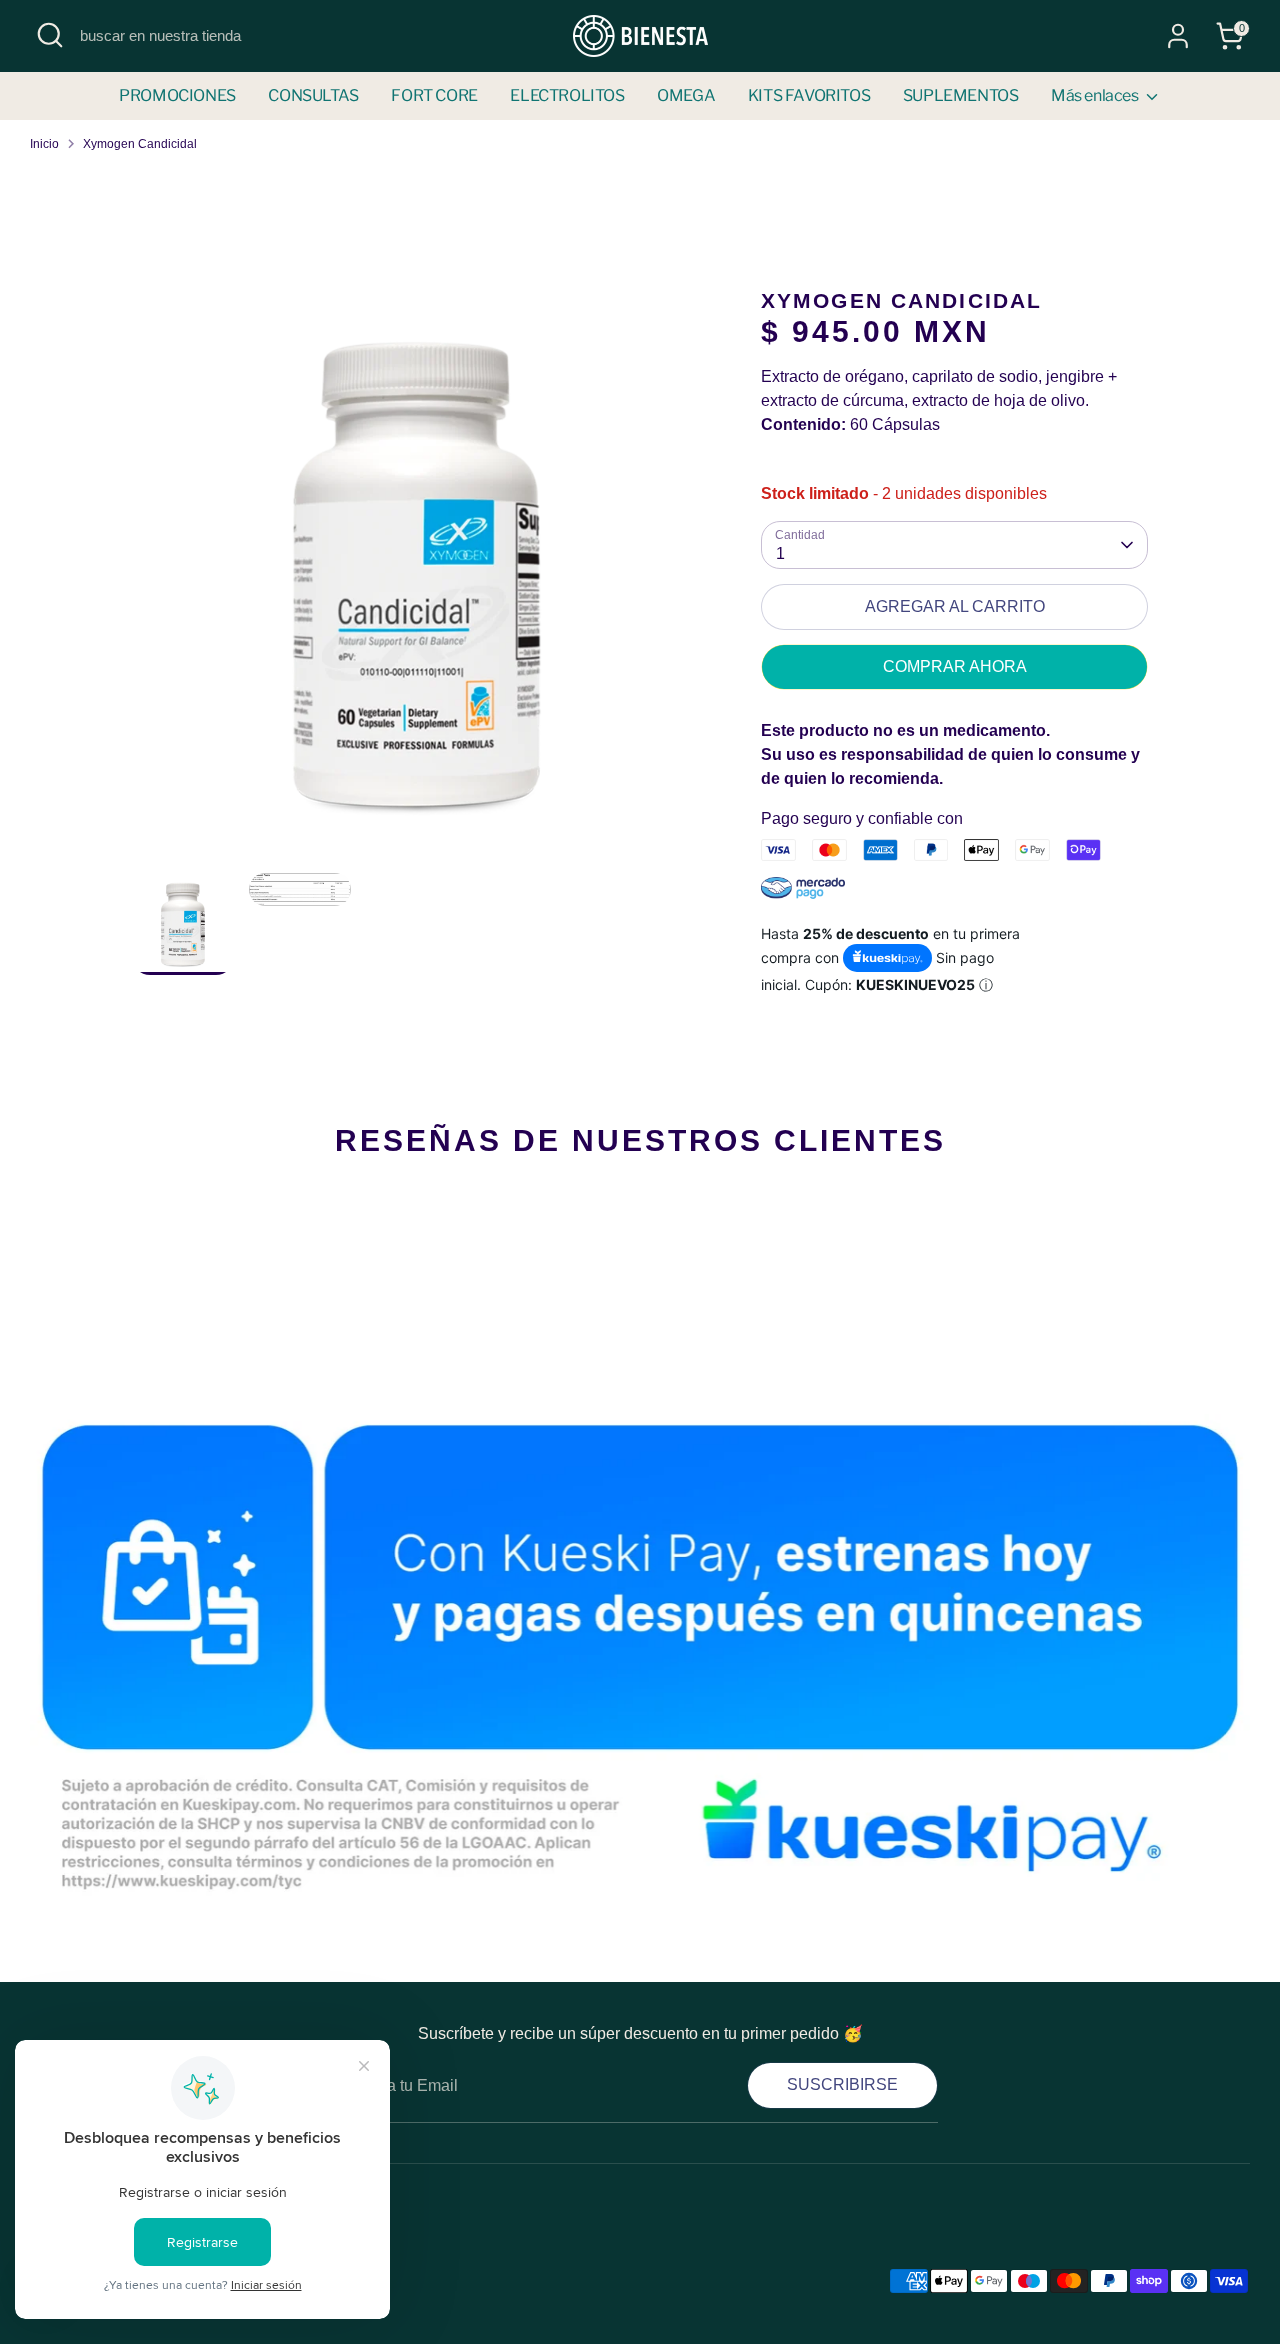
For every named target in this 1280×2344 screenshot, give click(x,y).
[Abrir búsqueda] (50, 35)
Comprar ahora (955, 666)
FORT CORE (434, 95)
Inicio (44, 144)
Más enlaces (1096, 95)
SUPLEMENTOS (961, 95)
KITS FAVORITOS (809, 95)
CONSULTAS (313, 95)
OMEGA (686, 95)
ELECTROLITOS (567, 95)
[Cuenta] (1178, 36)
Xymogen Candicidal (140, 144)
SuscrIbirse (842, 2084)
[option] (417, 580)
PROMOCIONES (177, 95)
